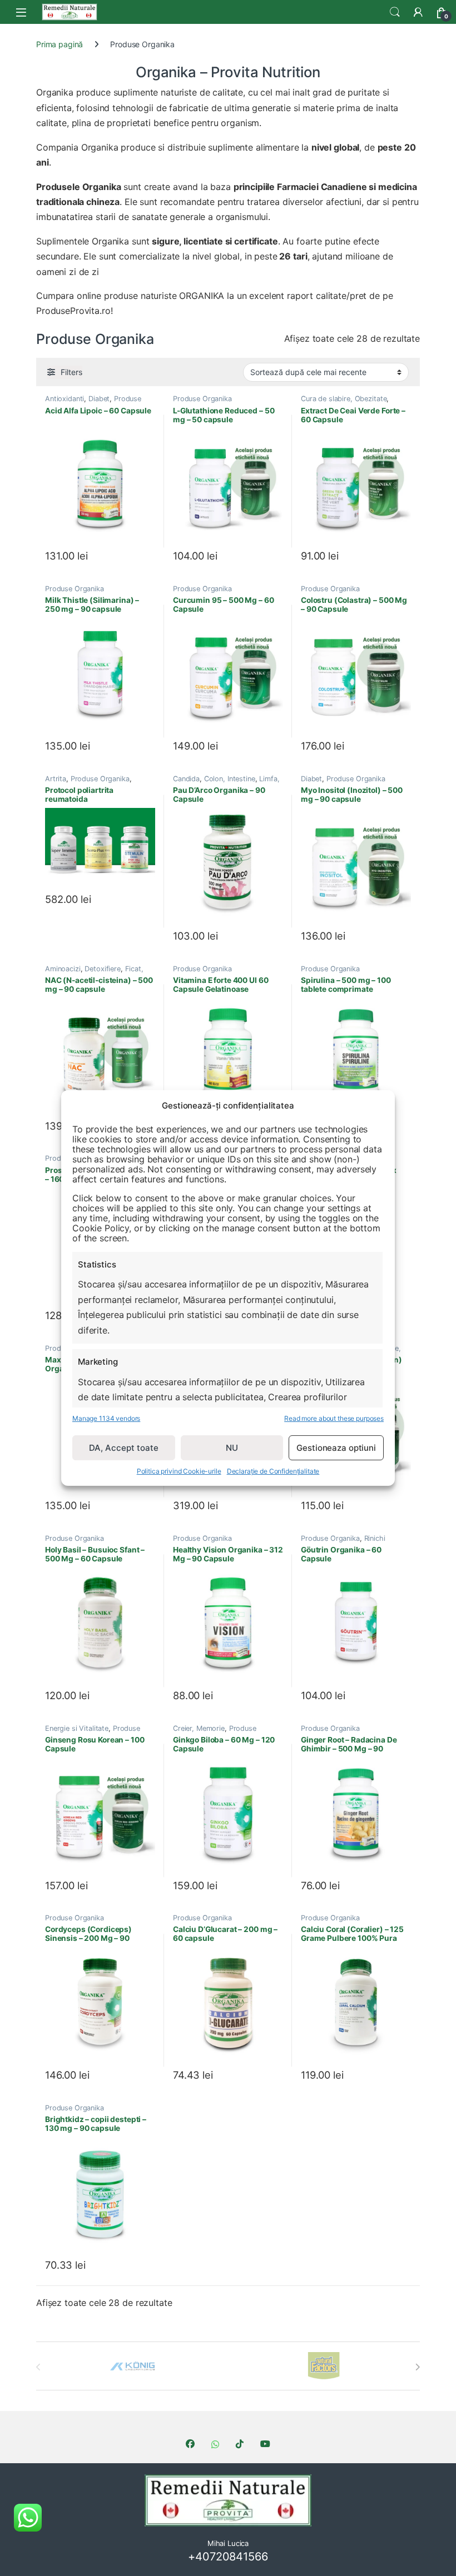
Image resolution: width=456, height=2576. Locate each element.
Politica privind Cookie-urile (179, 1471)
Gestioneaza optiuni (336, 1448)
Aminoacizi (63, 969)
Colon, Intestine (230, 779)
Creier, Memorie (199, 1728)
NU (232, 1448)
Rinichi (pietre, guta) (343, 1542)
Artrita (56, 779)
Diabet (99, 399)
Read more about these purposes (334, 1418)
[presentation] (417, 2367)
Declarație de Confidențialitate (273, 1471)
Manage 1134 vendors (106, 1418)
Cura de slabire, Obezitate (344, 399)
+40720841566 (228, 2557)
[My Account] (418, 12)
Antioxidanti (65, 399)
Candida (186, 779)
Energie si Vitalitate (77, 1728)
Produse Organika (202, 399)
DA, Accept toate (124, 1448)
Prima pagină (60, 44)
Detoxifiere (102, 969)
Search (395, 12)
